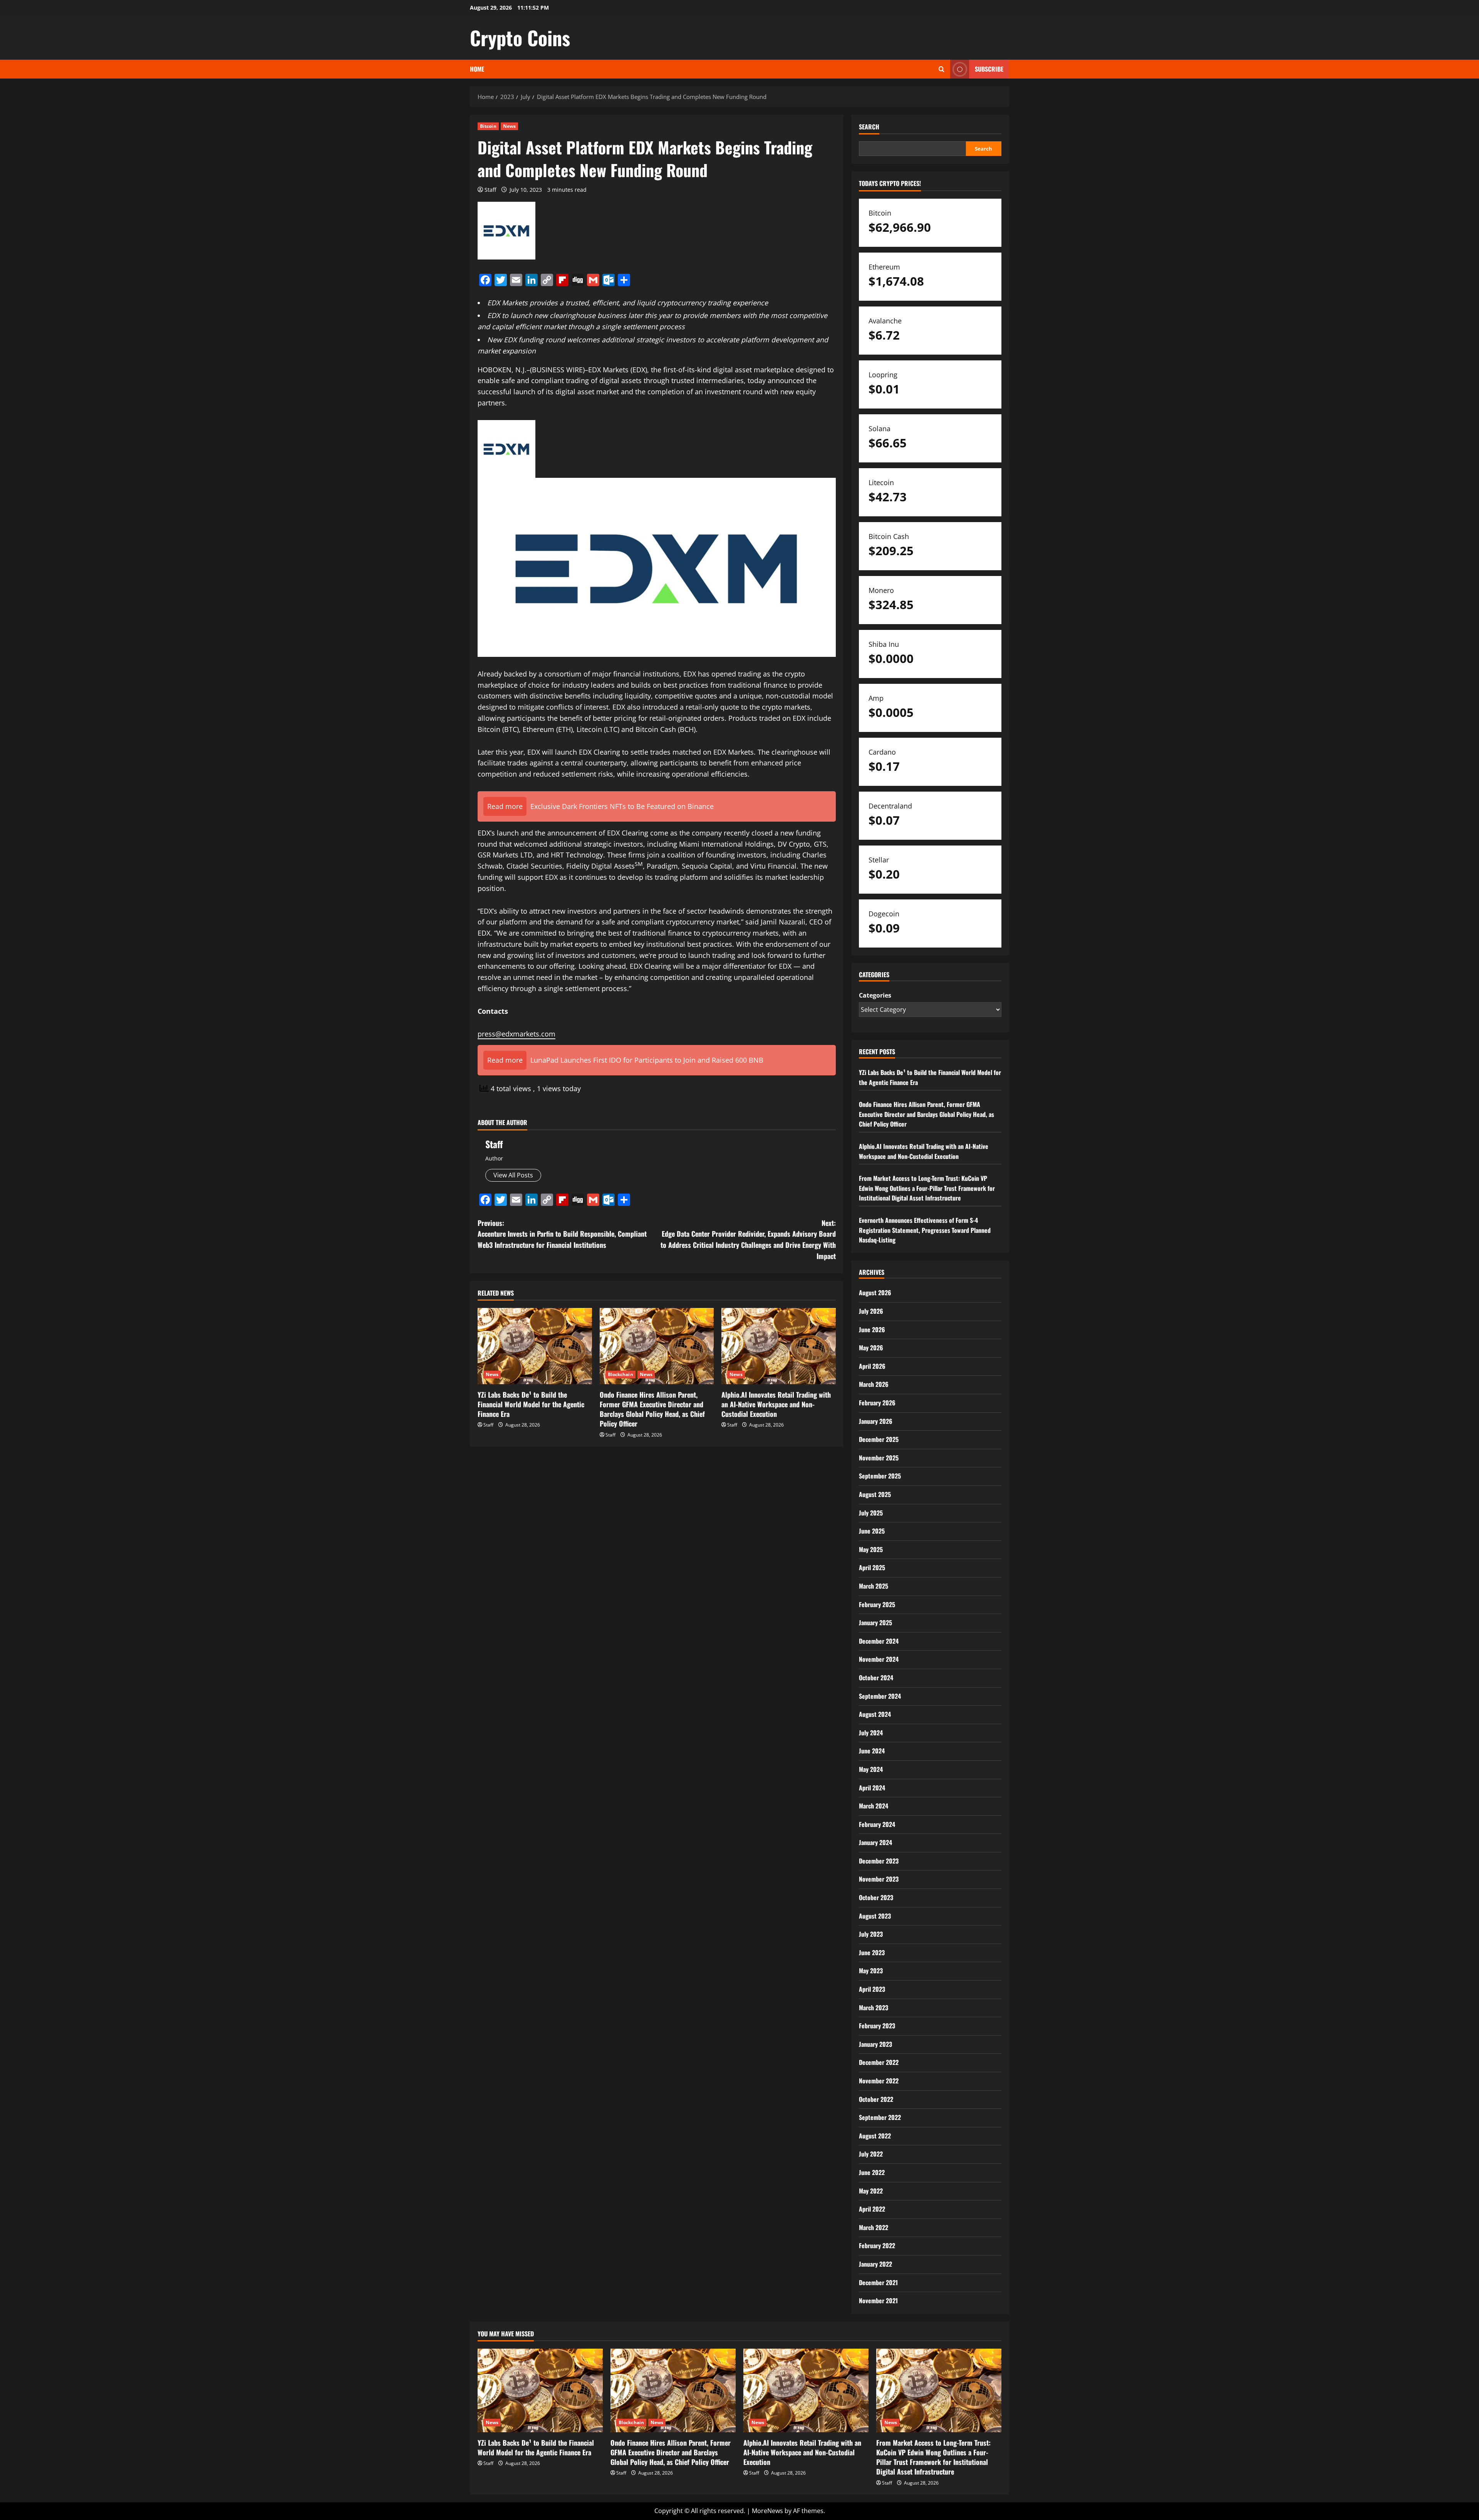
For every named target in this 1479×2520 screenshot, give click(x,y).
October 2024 (876, 1678)
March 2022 (874, 2227)
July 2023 (871, 1934)
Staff (490, 190)
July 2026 (871, 1311)
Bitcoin (488, 126)
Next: (748, 1239)
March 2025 (874, 1586)
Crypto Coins (520, 37)
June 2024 (872, 1751)
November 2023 (879, 1879)
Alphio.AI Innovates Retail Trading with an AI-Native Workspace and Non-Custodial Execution (776, 1404)
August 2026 (875, 1293)
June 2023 (872, 1952)
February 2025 (877, 1604)
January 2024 (875, 1842)
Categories (875, 995)
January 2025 (875, 1623)
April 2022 (872, 2209)
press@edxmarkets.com (516, 1034)
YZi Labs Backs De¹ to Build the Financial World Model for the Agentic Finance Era (531, 1404)
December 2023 (879, 1861)
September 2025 (880, 1476)
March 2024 (874, 1806)
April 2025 (872, 1567)
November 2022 (879, 2081)
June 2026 (872, 1329)
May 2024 (871, 1769)
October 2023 (876, 1897)
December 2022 (879, 2062)
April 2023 (872, 1989)
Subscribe (989, 69)
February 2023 (877, 2026)
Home (477, 69)
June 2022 (872, 2172)
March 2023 (874, 2008)
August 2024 (875, 1714)
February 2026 (877, 1403)
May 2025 (871, 1549)
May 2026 (871, 1348)
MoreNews (767, 2511)
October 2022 (876, 2099)
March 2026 (874, 1384)
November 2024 (879, 1659)
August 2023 (875, 1916)
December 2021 (878, 2282)
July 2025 (871, 1513)
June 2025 (872, 1531)
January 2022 (875, 2264)
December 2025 (879, 1439)
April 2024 (872, 1788)
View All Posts (513, 1175)
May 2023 (871, 1971)
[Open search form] (942, 69)
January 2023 (875, 2044)
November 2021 (878, 2301)
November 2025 (879, 1458)
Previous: (562, 1234)
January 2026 (876, 1421)
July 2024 (871, 1733)
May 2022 (871, 2191)
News (509, 126)
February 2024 (877, 1824)
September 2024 (880, 1696)
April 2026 (872, 1366)
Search (869, 127)
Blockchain (620, 1374)
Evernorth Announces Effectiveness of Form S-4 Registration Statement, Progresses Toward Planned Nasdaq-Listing (925, 1230)
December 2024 (879, 1641)
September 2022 (880, 2117)
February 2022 (877, 2245)
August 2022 (875, 2136)
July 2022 (871, 2154)
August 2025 (875, 1494)
